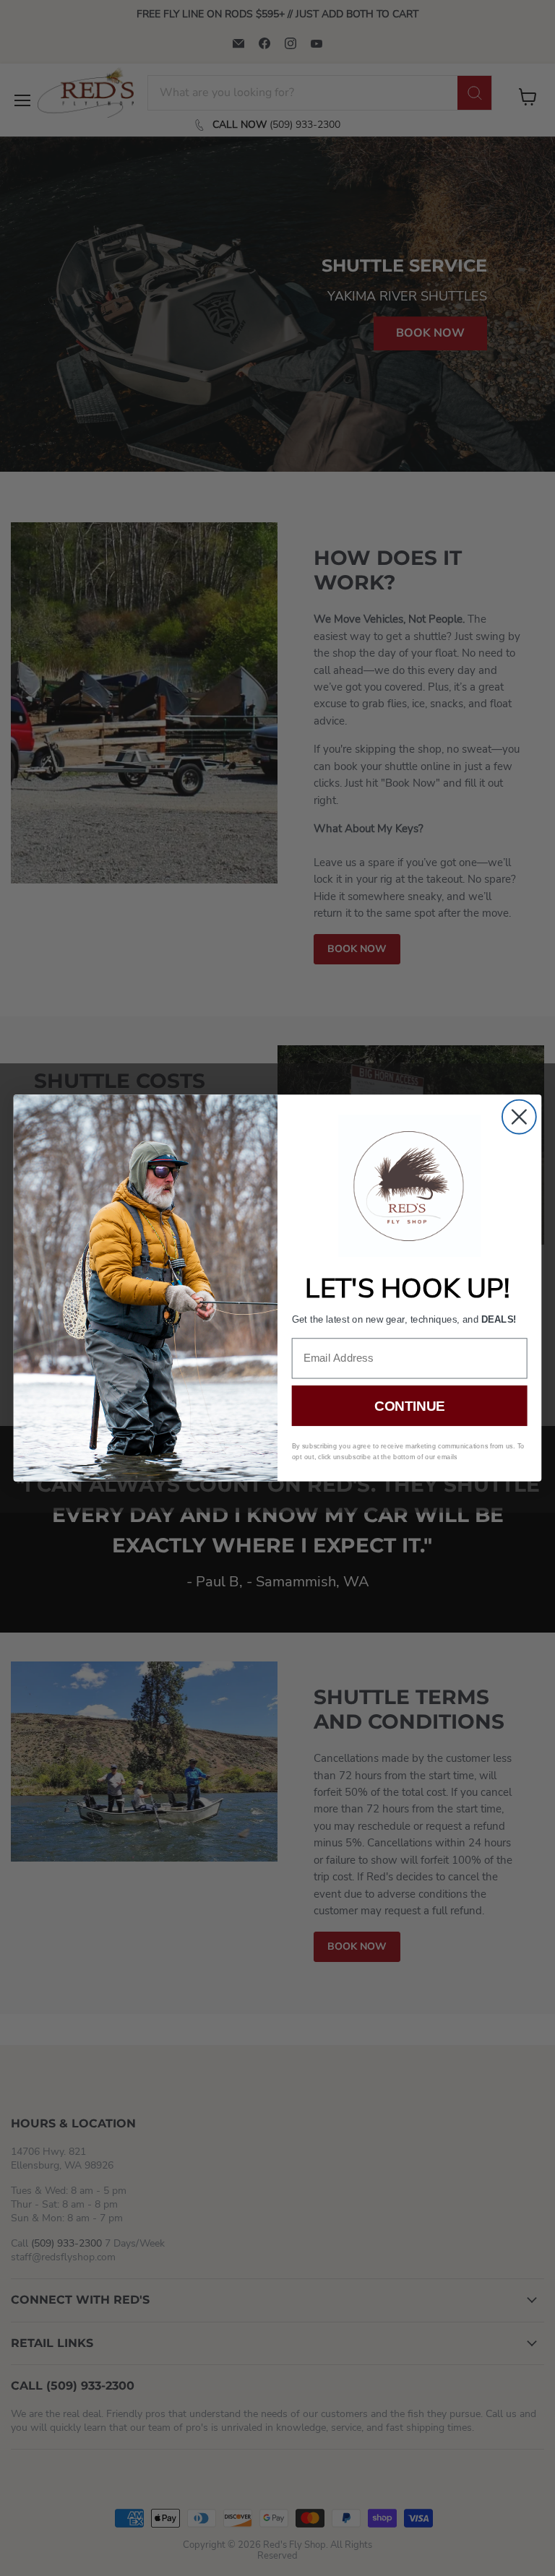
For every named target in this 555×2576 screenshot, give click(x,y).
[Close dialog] (519, 1117)
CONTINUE (409, 1406)
